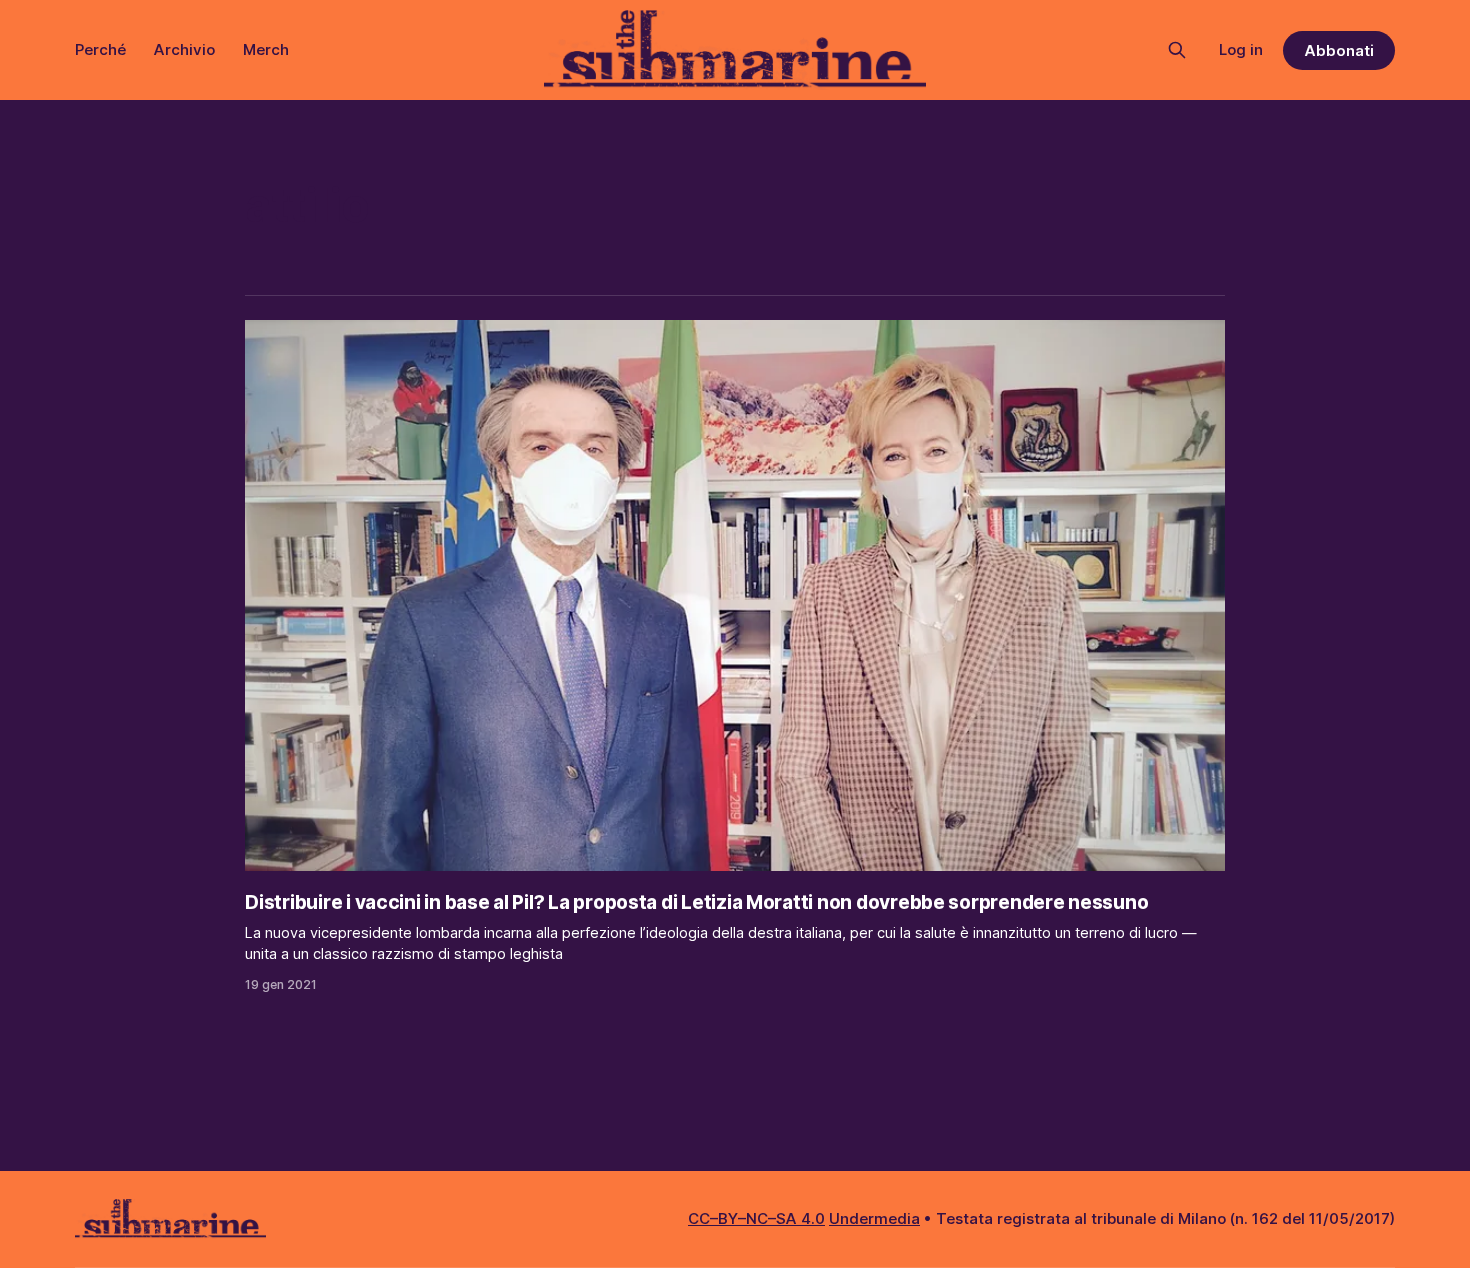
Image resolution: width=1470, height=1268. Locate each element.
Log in (1241, 49)
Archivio (184, 49)
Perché (100, 49)
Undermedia (874, 1218)
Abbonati (1339, 50)
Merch (266, 49)
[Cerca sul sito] (1177, 50)
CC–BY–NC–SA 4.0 (756, 1218)
